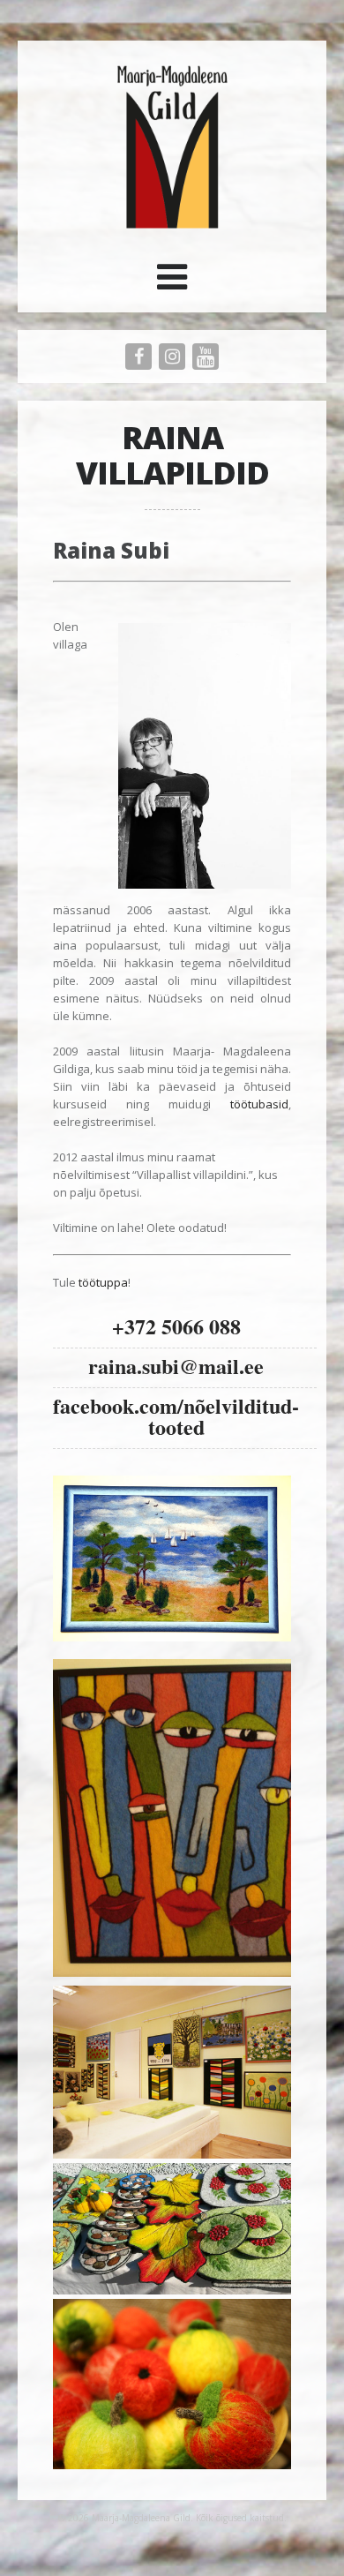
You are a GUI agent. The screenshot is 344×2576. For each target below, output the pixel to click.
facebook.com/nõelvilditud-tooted (176, 1416)
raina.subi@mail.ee (176, 1366)
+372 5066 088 (176, 1326)
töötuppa (103, 1282)
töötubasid (259, 1104)
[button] (172, 283)
